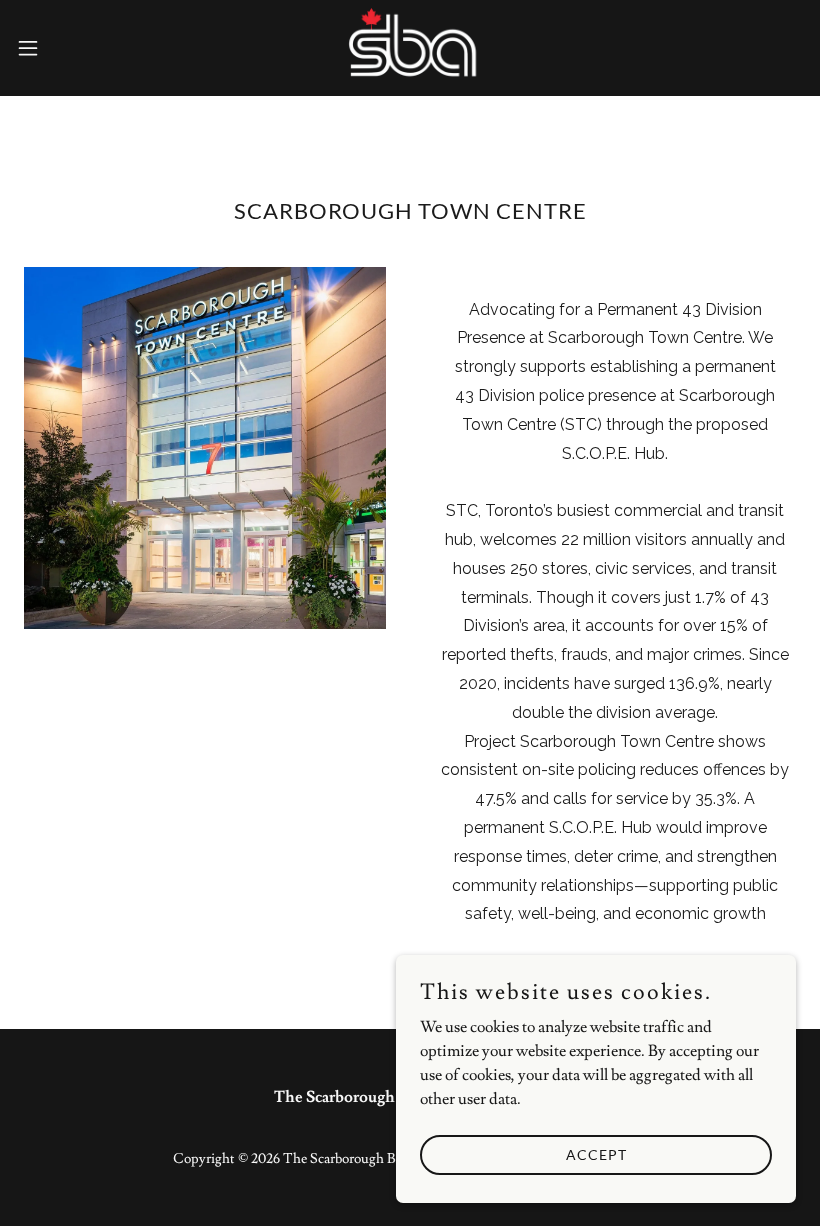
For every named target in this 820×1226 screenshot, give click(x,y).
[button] (68, 48)
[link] (410, 48)
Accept (596, 1154)
